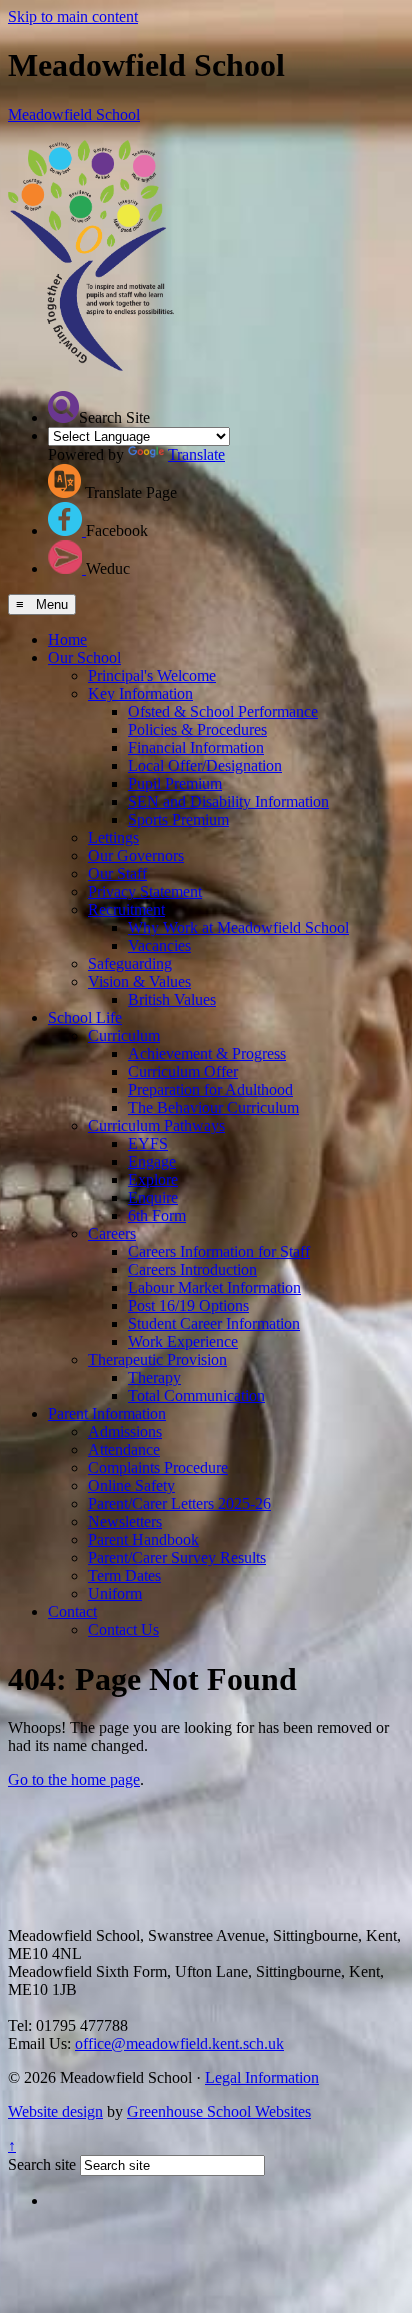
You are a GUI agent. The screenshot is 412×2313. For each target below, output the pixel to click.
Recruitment (126, 909)
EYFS (148, 1143)
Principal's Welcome (152, 675)
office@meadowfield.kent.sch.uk (179, 2043)
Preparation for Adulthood (210, 1089)
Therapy (154, 1377)
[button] (63, 407)
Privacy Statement (145, 891)
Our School (84, 657)
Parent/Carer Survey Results (177, 1557)
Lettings (113, 837)
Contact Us (123, 1629)
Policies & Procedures (197, 729)
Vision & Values (139, 981)
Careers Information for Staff (219, 1251)
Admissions (125, 1431)
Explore (153, 1179)
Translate (196, 454)
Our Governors (136, 855)
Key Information (140, 693)
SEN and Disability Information (228, 801)
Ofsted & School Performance (223, 711)
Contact (72, 1611)
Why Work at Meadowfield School (238, 927)
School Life (85, 1017)
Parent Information (107, 1413)
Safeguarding (130, 963)
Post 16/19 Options (188, 1305)
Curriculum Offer (183, 1071)
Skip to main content (73, 16)
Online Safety (131, 1485)
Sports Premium (178, 819)
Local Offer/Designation (205, 765)
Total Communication (196, 1395)
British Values (172, 999)
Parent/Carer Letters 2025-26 (179, 1503)
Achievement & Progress (207, 1053)
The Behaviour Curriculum (213, 1107)
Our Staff (117, 873)
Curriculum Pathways (156, 1125)
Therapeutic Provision (157, 1359)
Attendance (124, 1449)
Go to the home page (74, 1779)
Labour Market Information (214, 1287)
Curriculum (124, 1035)
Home (67, 639)
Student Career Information (214, 1323)
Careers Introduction (192, 1269)
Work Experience (183, 1341)
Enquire (153, 1197)
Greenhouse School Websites (219, 2111)
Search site (42, 2164)
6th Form (157, 1215)
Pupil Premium (175, 783)
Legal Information (262, 2077)
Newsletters (125, 1521)
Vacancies (159, 945)
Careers (112, 1233)
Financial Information (196, 747)
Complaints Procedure (158, 1467)
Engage (152, 1161)
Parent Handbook (143, 1539)
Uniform (115, 1593)
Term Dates (124, 1575)
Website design (55, 2111)
